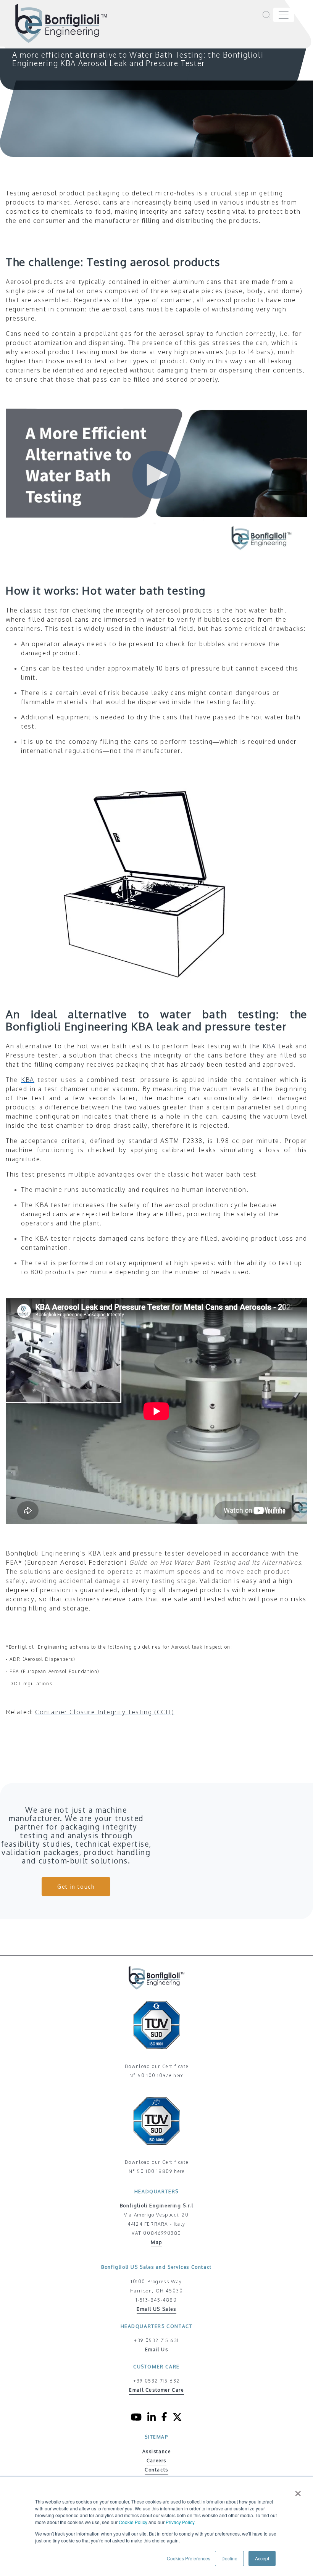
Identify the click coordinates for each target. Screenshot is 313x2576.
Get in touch (76, 1887)
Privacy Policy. (181, 2522)
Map (156, 2242)
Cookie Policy (133, 2522)
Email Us (157, 2350)
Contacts (156, 2470)
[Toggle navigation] (284, 15)
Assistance (157, 2451)
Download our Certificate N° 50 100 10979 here (156, 2071)
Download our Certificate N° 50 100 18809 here (156, 2167)
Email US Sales (156, 2309)
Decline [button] (229, 2558)
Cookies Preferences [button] (189, 2558)
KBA (28, 1080)
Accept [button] (262, 2558)
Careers (156, 2461)
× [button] (298, 2491)
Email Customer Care (156, 2390)
